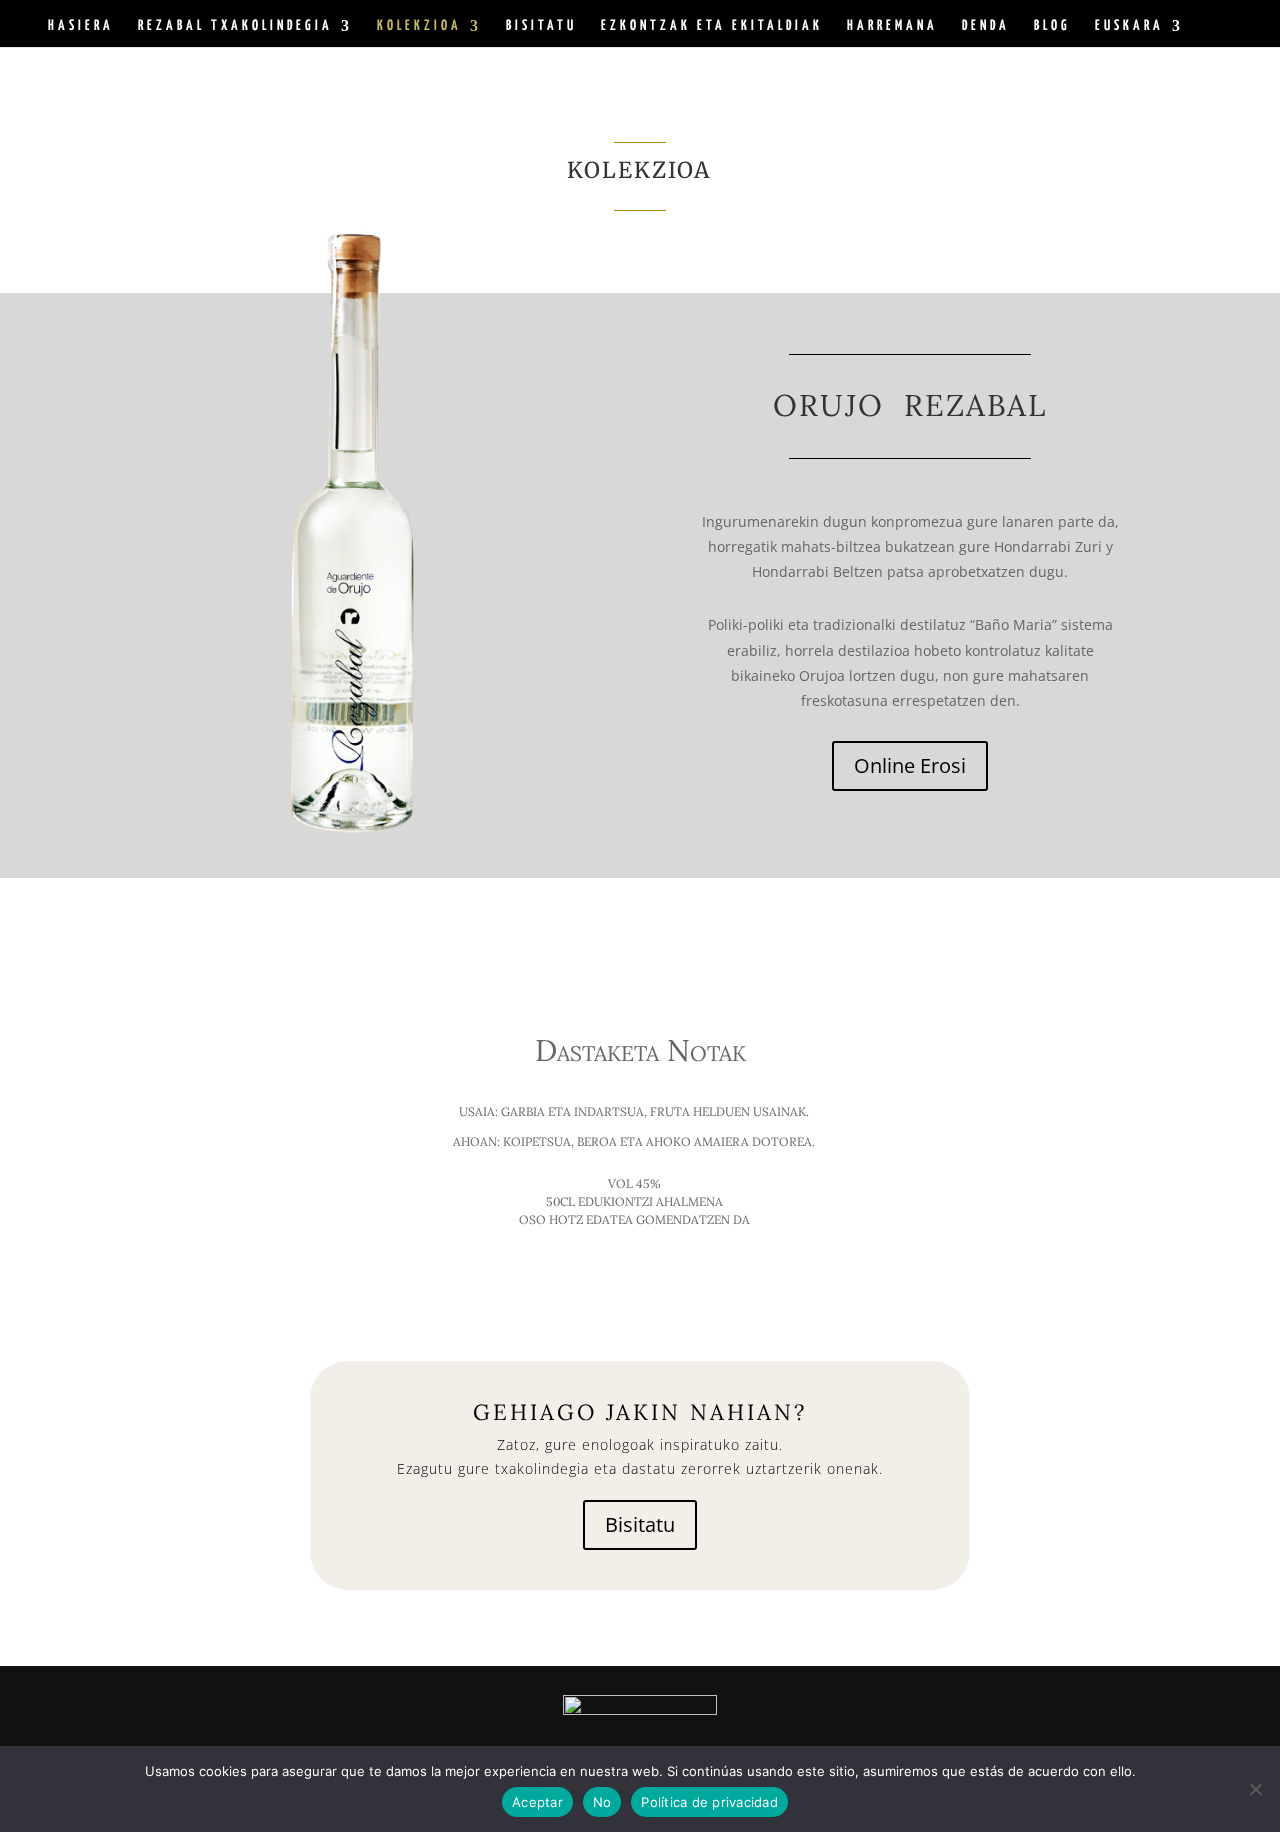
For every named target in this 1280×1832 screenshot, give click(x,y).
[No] (1255, 1789)
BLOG (1052, 26)
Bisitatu (541, 26)
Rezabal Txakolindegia (235, 26)
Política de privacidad (709, 1802)
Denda (986, 26)
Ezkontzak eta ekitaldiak (712, 26)
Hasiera (81, 26)
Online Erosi (910, 765)
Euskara (1129, 26)
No (602, 1802)
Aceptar (537, 1802)
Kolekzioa (419, 26)
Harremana (892, 26)
